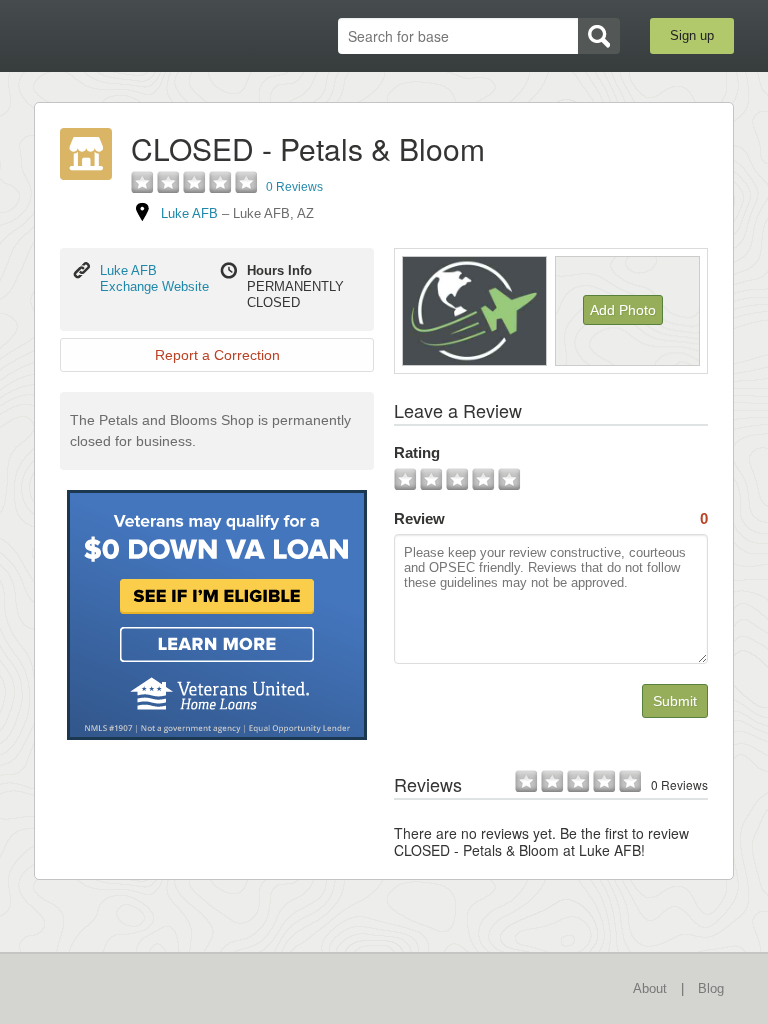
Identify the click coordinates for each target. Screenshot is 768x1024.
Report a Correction (217, 355)
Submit (675, 701)
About (650, 988)
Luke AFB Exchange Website (154, 278)
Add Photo (623, 310)
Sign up (692, 35)
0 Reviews (294, 187)
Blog (711, 988)
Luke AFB (189, 213)
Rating (417, 452)
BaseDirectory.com (139, 36)
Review (551, 518)
